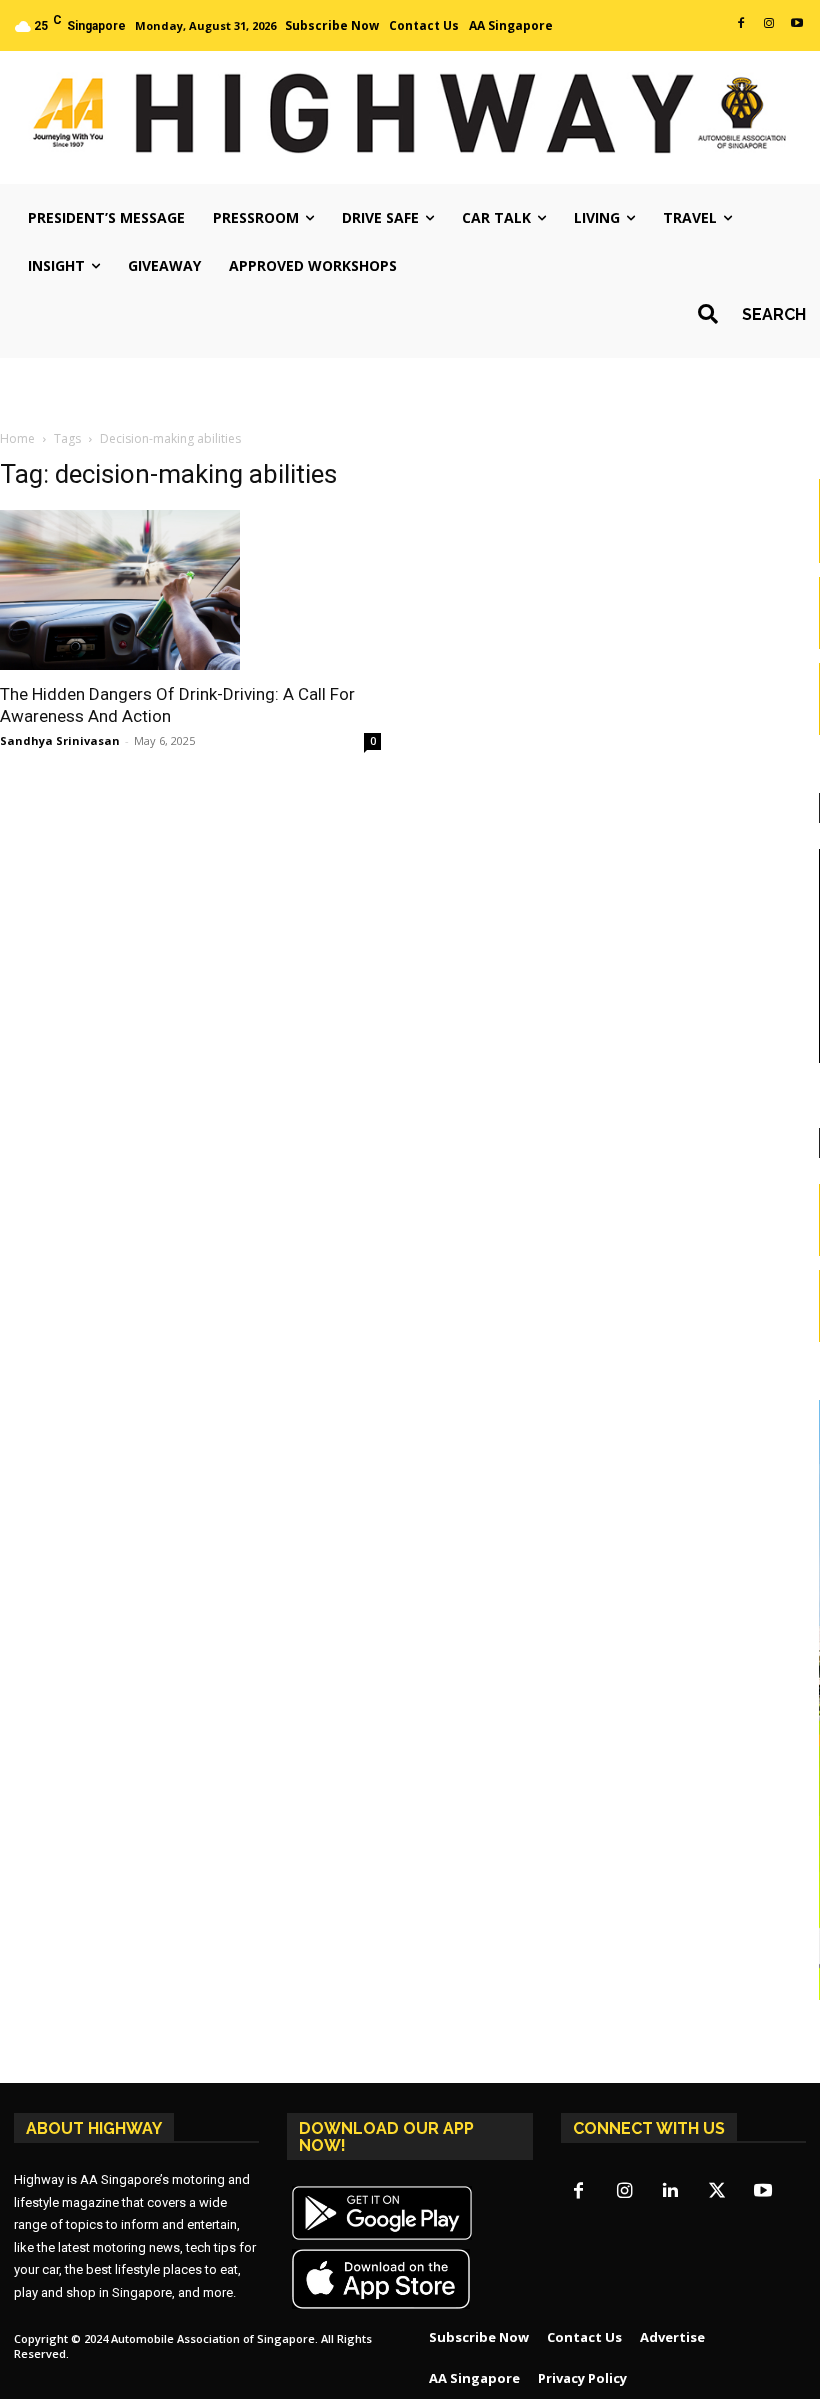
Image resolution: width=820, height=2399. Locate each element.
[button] (745, 314)
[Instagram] (769, 24)
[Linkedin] (671, 2192)
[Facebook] (741, 24)
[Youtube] (797, 24)
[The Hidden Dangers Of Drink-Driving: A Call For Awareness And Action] (190, 590)
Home (17, 438)
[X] (717, 2192)
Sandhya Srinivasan (60, 740)
